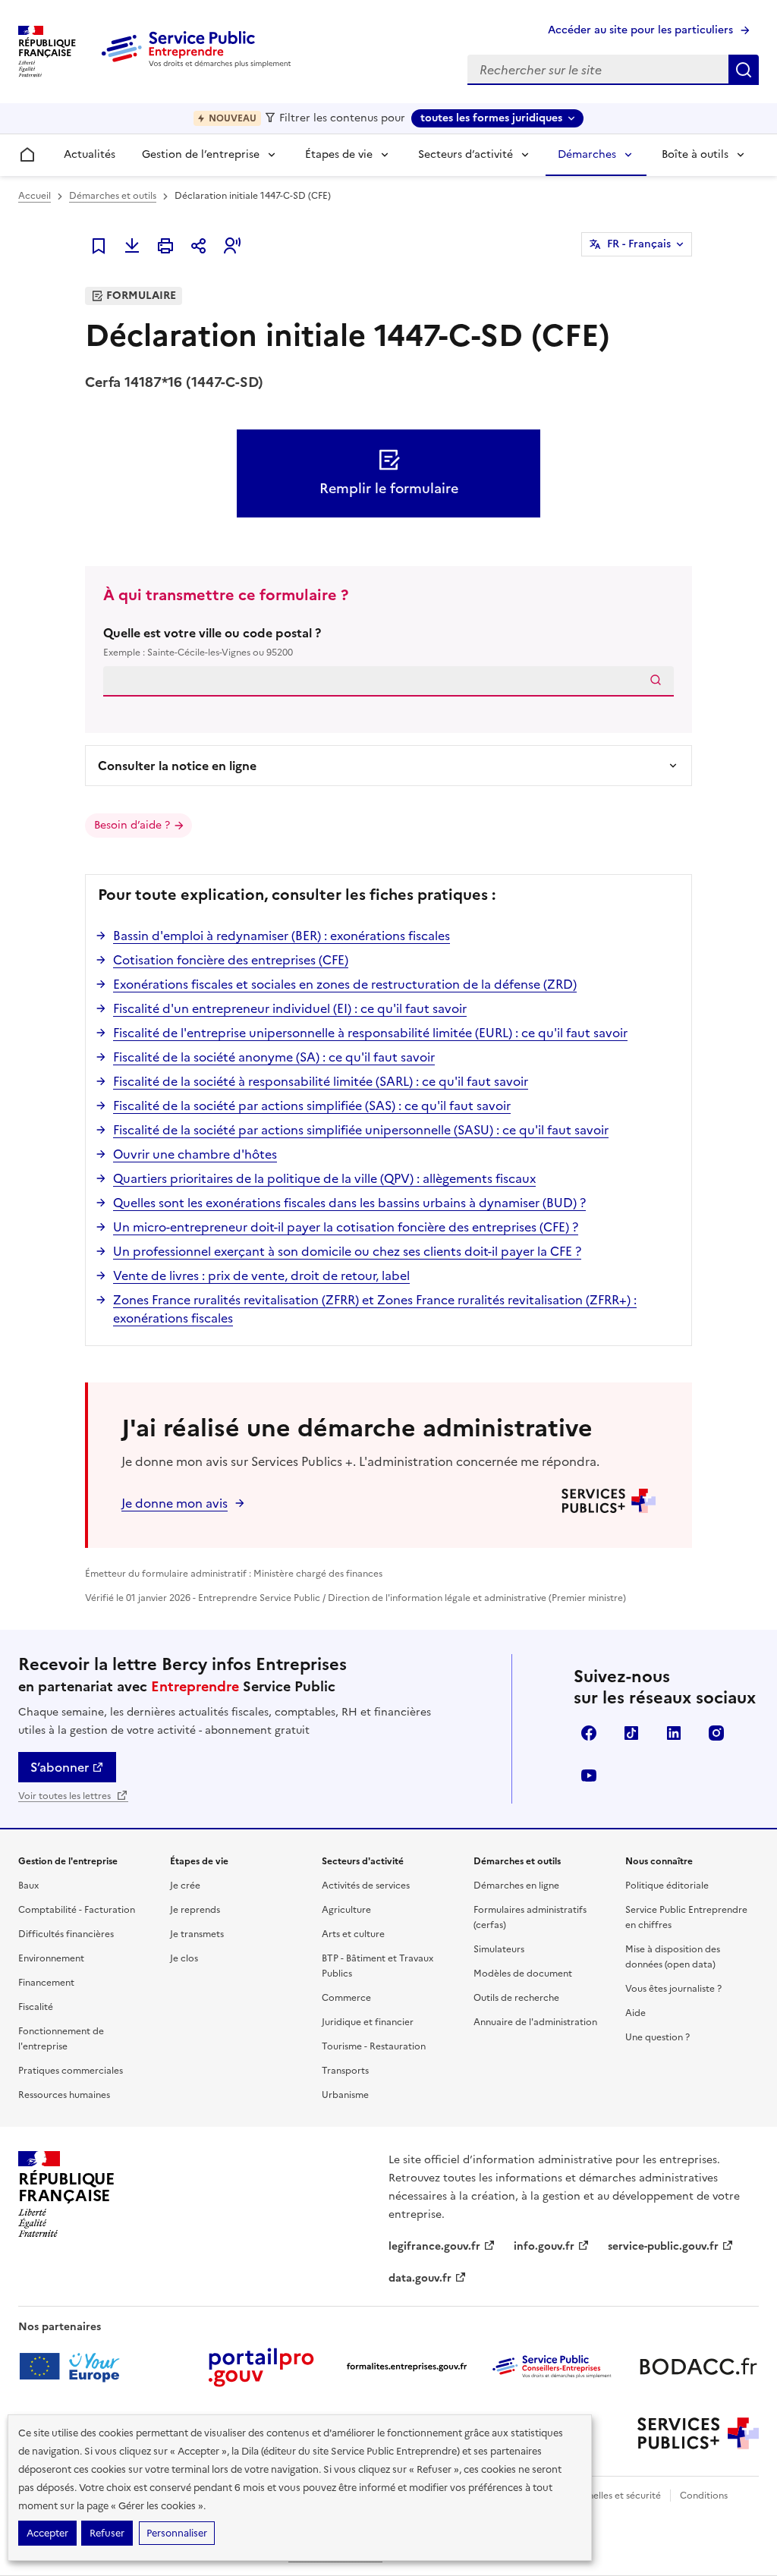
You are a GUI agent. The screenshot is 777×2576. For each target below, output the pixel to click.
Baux (28, 1886)
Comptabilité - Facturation (77, 1910)
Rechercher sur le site (744, 70)
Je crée (185, 1886)
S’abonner (60, 1767)
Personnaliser (177, 2533)
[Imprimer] (165, 246)
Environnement (51, 1958)
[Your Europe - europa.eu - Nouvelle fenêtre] (75, 2367)
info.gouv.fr (544, 2246)
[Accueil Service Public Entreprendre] (199, 64)
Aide (635, 2013)
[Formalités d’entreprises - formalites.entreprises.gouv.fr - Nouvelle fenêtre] (407, 2367)
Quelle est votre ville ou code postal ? (212, 642)
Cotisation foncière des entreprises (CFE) (231, 960)
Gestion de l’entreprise (201, 154)
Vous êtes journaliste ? (673, 1989)
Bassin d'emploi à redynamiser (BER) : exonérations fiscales (282, 936)
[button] (232, 246)
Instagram (716, 1733)
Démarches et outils (113, 196)
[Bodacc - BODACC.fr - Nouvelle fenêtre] (698, 2367)
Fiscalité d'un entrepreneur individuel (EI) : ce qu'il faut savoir (290, 1008)
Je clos (184, 1958)
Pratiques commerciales (71, 2071)
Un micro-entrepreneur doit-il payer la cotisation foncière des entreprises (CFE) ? (346, 1227)
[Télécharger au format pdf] (132, 246)
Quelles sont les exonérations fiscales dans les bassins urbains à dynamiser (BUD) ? (349, 1203)
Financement (46, 1983)
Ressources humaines (64, 2095)
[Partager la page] (199, 246)
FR (639, 244)
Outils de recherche (516, 1998)
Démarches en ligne (516, 1886)
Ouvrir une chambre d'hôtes (195, 1154)
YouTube (589, 1776)
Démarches (587, 154)
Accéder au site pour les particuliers (640, 30)
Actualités (90, 154)
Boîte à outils (695, 154)
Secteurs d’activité (466, 154)
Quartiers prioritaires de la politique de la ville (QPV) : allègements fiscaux (324, 1178)
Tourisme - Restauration (374, 2046)
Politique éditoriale (667, 1886)
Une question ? (657, 2037)
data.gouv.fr (420, 2278)
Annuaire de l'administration (535, 2022)
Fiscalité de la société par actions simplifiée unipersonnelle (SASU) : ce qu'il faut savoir (361, 1130)
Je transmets (197, 1934)
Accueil (35, 196)
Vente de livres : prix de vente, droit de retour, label (261, 1275)
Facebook (589, 1733)
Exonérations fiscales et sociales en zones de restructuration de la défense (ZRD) (345, 984)
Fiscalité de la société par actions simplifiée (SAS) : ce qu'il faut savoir (312, 1106)
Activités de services (366, 1886)
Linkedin (674, 1733)
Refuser (107, 2533)
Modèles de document (523, 1974)
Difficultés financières (66, 1934)
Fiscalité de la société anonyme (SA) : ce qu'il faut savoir (274, 1057)
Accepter (47, 2533)
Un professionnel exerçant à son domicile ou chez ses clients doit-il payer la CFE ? (347, 1251)
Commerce (346, 1998)
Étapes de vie (339, 154)
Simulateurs (499, 1949)
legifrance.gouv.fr (434, 2246)
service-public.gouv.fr (663, 2246)
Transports (345, 2071)
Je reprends (195, 1910)
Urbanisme (345, 2095)
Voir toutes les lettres (66, 1796)
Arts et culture (353, 1934)
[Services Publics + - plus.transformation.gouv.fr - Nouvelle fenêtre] (698, 2433)
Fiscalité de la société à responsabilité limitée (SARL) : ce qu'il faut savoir (321, 1081)
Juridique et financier (368, 2022)
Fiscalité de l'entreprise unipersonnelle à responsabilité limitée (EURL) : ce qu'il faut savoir (370, 1033)
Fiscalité (36, 2007)
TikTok (631, 1733)
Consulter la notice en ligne (177, 766)
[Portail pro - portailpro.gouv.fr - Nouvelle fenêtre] (261, 2367)
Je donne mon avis (175, 1503)
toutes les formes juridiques (491, 118)
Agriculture (346, 1910)
